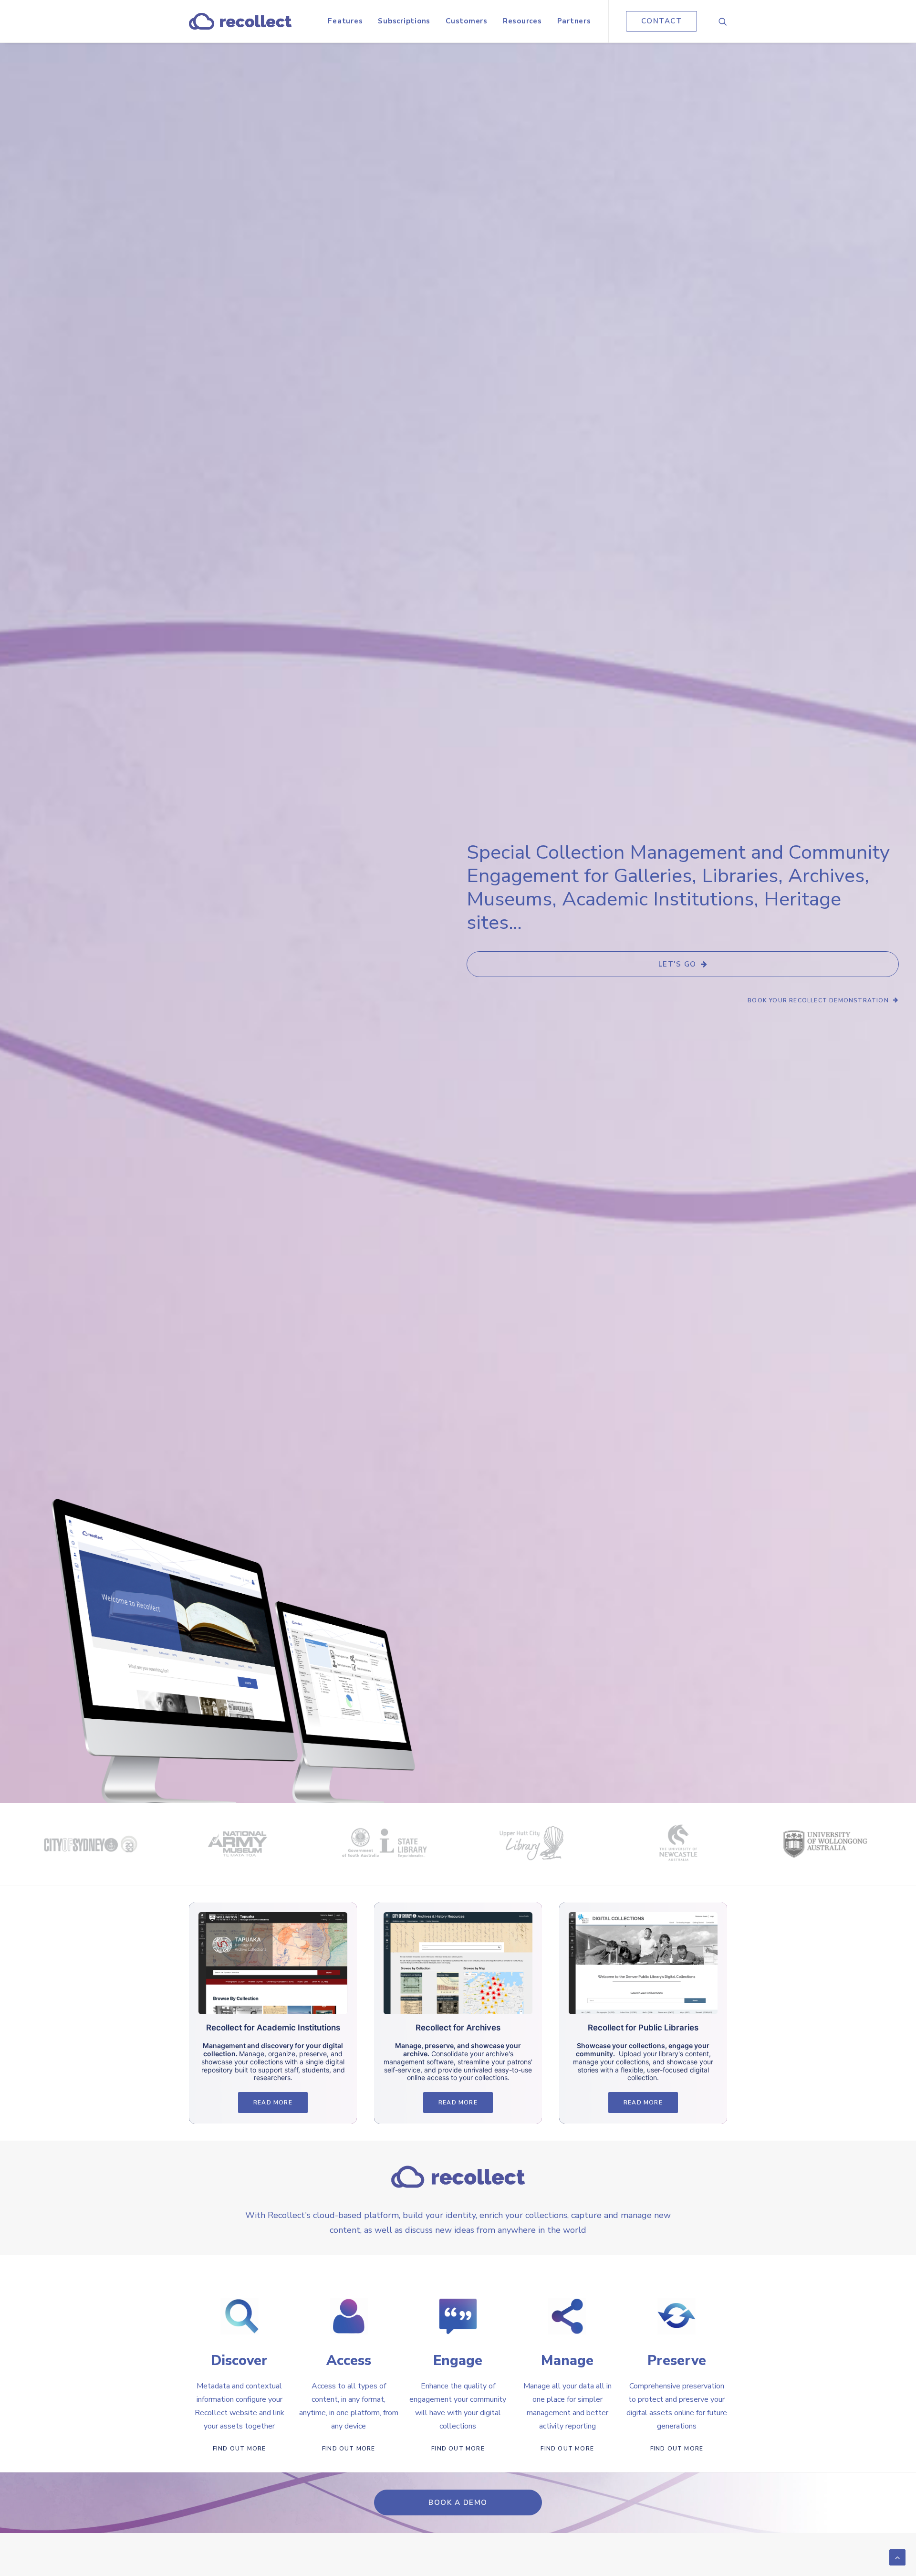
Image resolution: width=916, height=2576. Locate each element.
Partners (574, 21)
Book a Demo (458, 2502)
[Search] (723, 21)
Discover (239, 2360)
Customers (467, 21)
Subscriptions (404, 21)
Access (349, 2360)
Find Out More (239, 2449)
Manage (567, 2360)
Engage (458, 2360)
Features (345, 21)
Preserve (677, 2360)
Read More (273, 2103)
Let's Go (677, 964)
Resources (522, 21)
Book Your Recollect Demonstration (818, 1000)
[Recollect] (240, 21)
